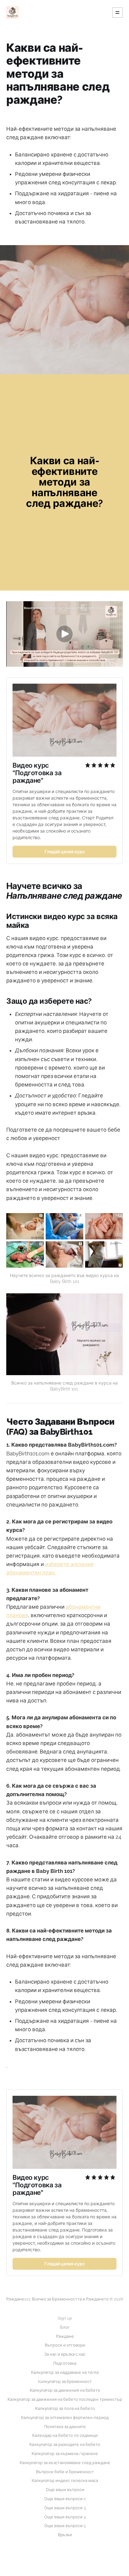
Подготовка (65, 2363)
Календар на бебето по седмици (65, 2435)
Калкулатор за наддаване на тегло (65, 2372)
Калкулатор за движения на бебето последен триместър (65, 2399)
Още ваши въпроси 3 (65, 2508)
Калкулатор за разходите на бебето (65, 2445)
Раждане (65, 2336)
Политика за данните (65, 2427)
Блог (65, 2327)
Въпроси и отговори (65, 2345)
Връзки (65, 2535)
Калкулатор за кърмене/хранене (65, 2454)
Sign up (65, 2318)
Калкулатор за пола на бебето (65, 2408)
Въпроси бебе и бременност (65, 2472)
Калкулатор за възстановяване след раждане (65, 2463)
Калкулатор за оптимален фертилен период (65, 2418)
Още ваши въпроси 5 (65, 2526)
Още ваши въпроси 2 (65, 2499)
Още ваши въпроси (65, 2490)
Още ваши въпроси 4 (65, 2517)
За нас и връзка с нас (65, 2354)
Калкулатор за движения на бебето (65, 2390)
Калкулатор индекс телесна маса (65, 2481)
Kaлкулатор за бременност (65, 2381)
